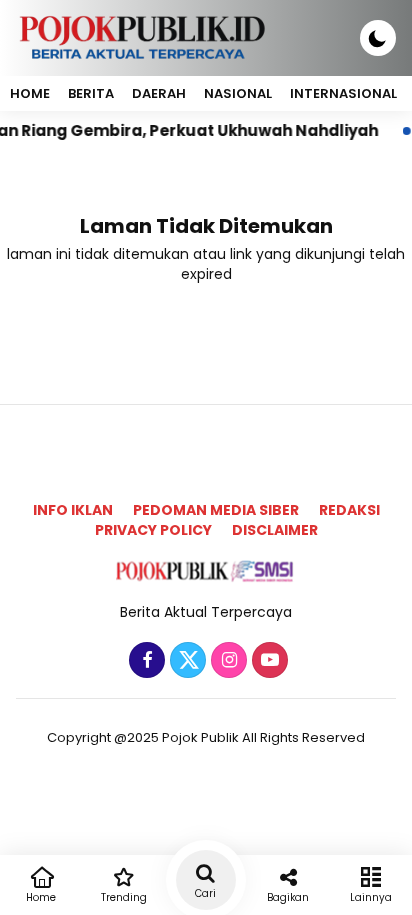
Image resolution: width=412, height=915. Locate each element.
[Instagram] (226, 661)
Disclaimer (275, 530)
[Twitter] (185, 661)
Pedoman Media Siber (216, 510)
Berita (91, 93)
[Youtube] (267, 661)
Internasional (343, 93)
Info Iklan (73, 510)
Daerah (159, 93)
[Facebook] (144, 661)
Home (30, 93)
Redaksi (349, 510)
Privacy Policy (153, 530)
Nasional (238, 93)
